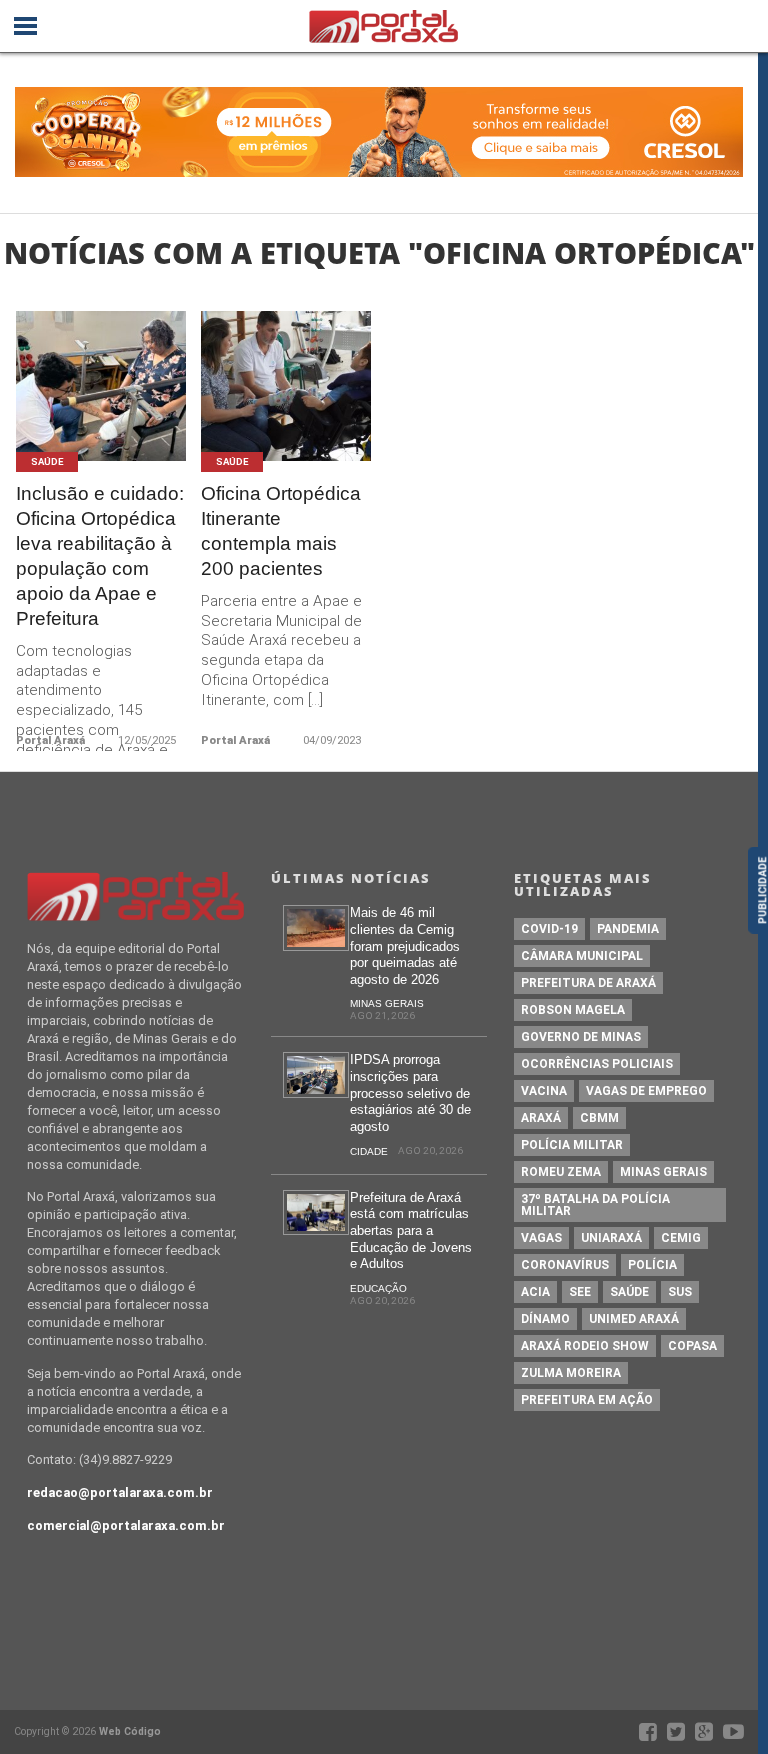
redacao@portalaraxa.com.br (120, 1492)
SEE (580, 1292)
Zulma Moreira (571, 1373)
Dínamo (545, 1319)
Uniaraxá (611, 1238)
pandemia (628, 929)
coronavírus (565, 1265)
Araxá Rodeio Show (585, 1346)
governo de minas (581, 1037)
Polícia (652, 1265)
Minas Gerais (387, 1003)
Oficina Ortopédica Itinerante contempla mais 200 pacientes (281, 531)
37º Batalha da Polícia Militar (595, 1205)
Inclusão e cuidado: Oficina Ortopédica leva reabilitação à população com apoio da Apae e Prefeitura (100, 556)
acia (535, 1292)
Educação (378, 1288)
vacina (544, 1091)
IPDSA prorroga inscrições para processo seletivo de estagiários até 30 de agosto (410, 1093)
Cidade (369, 1151)
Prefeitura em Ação (587, 1400)
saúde (629, 1292)
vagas (541, 1238)
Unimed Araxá (634, 1319)
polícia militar (572, 1145)
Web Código (130, 1731)
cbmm (599, 1118)
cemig (681, 1238)
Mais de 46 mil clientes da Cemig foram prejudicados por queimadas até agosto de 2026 (405, 946)
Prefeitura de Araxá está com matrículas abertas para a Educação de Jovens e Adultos (411, 1231)
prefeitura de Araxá (588, 983)
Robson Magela (573, 1010)
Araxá (541, 1118)
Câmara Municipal (582, 956)
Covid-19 (549, 929)
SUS (680, 1292)
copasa (692, 1346)
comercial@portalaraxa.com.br (126, 1525)
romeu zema (561, 1172)
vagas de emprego (646, 1091)
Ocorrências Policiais (597, 1064)
